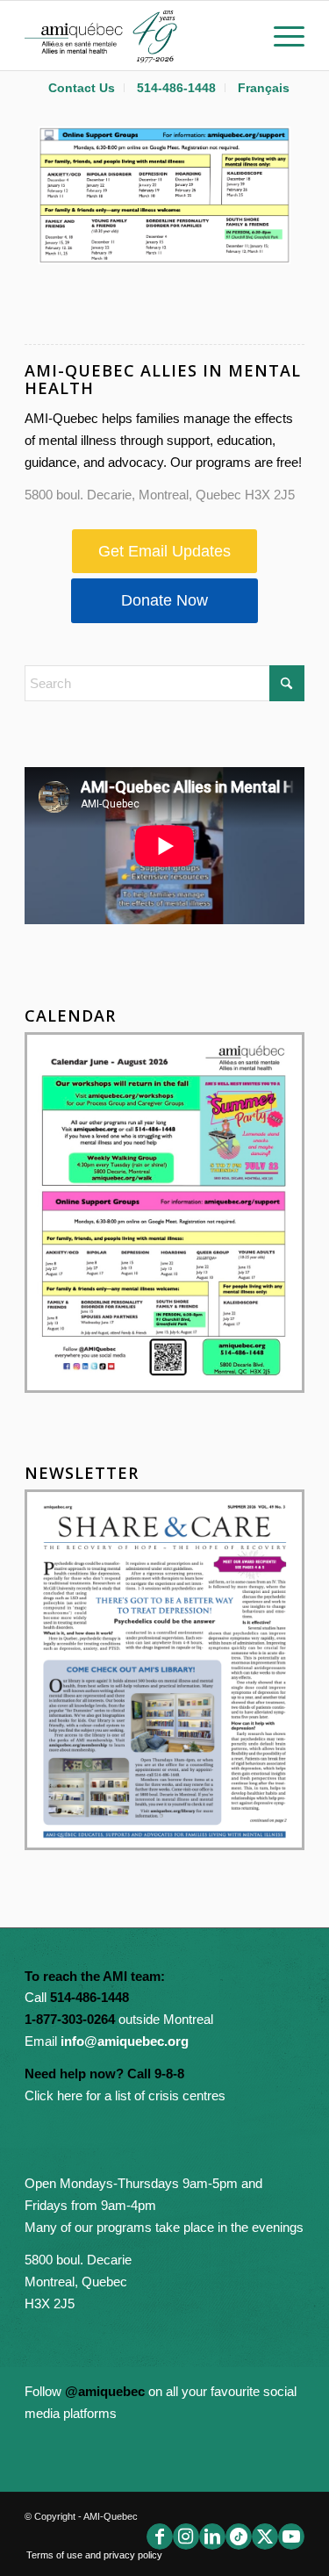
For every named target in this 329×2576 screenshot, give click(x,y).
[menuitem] (82, 88)
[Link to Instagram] (186, 2537)
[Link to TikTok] (239, 2537)
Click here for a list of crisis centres (125, 2095)
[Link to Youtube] (291, 2537)
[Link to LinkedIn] (212, 2537)
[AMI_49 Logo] (136, 35)
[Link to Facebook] (160, 2537)
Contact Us (82, 88)
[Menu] (280, 35)
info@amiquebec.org (125, 2041)
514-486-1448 (176, 88)
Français (264, 88)
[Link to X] (265, 2537)
